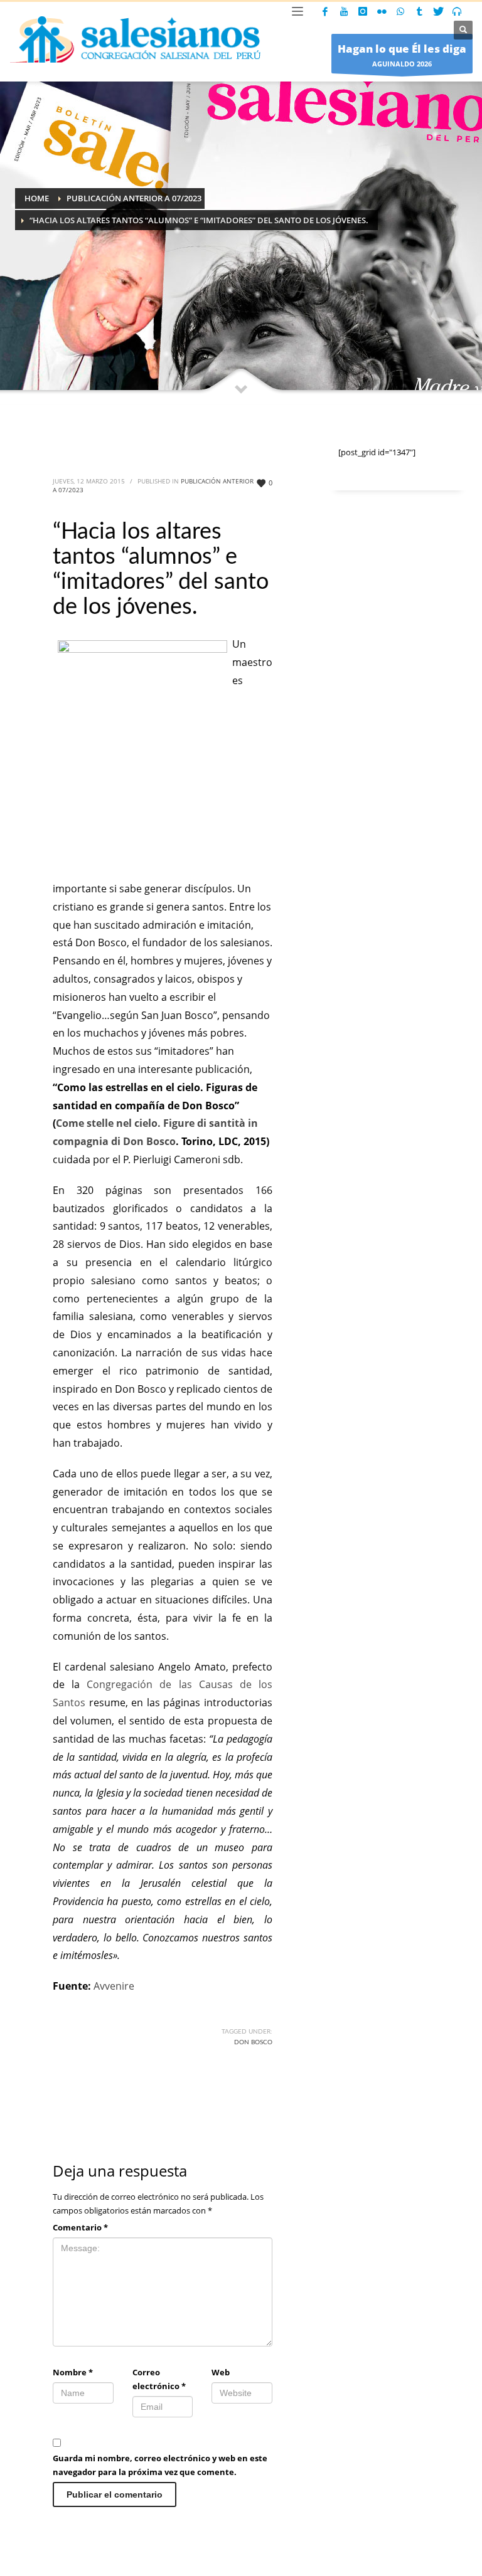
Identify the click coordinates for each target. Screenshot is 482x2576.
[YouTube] (344, 11)
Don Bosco (253, 2042)
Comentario (80, 2227)
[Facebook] (325, 11)
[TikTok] (419, 11)
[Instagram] (363, 11)
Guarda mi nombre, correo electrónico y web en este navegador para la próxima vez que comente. (160, 2465)
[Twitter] (438, 11)
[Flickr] (382, 11)
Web (221, 2372)
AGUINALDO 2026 (402, 55)
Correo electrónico (159, 2379)
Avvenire (114, 1986)
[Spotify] (457, 11)
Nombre (73, 2372)
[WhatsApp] (400, 11)
